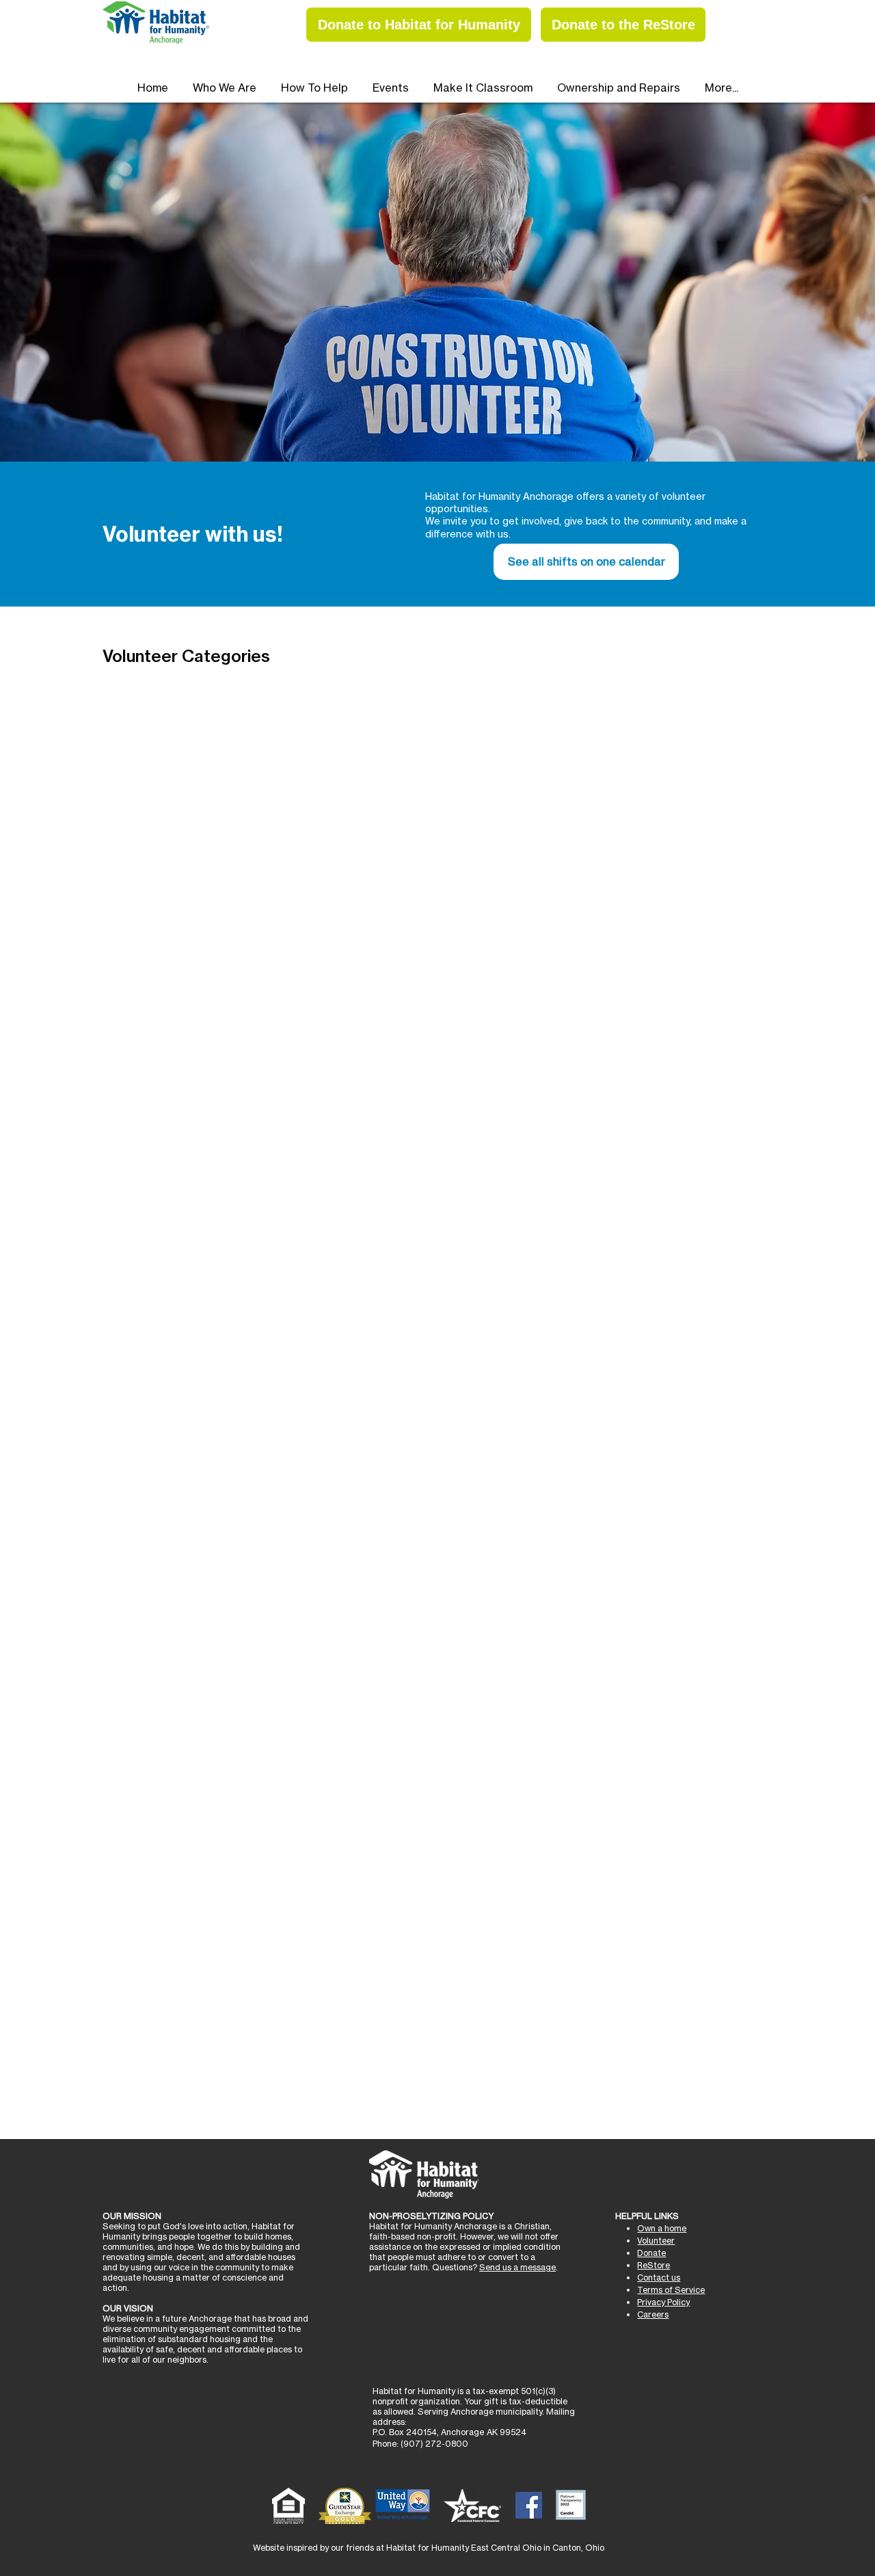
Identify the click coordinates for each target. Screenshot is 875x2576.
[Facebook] (529, 2505)
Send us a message (517, 2267)
